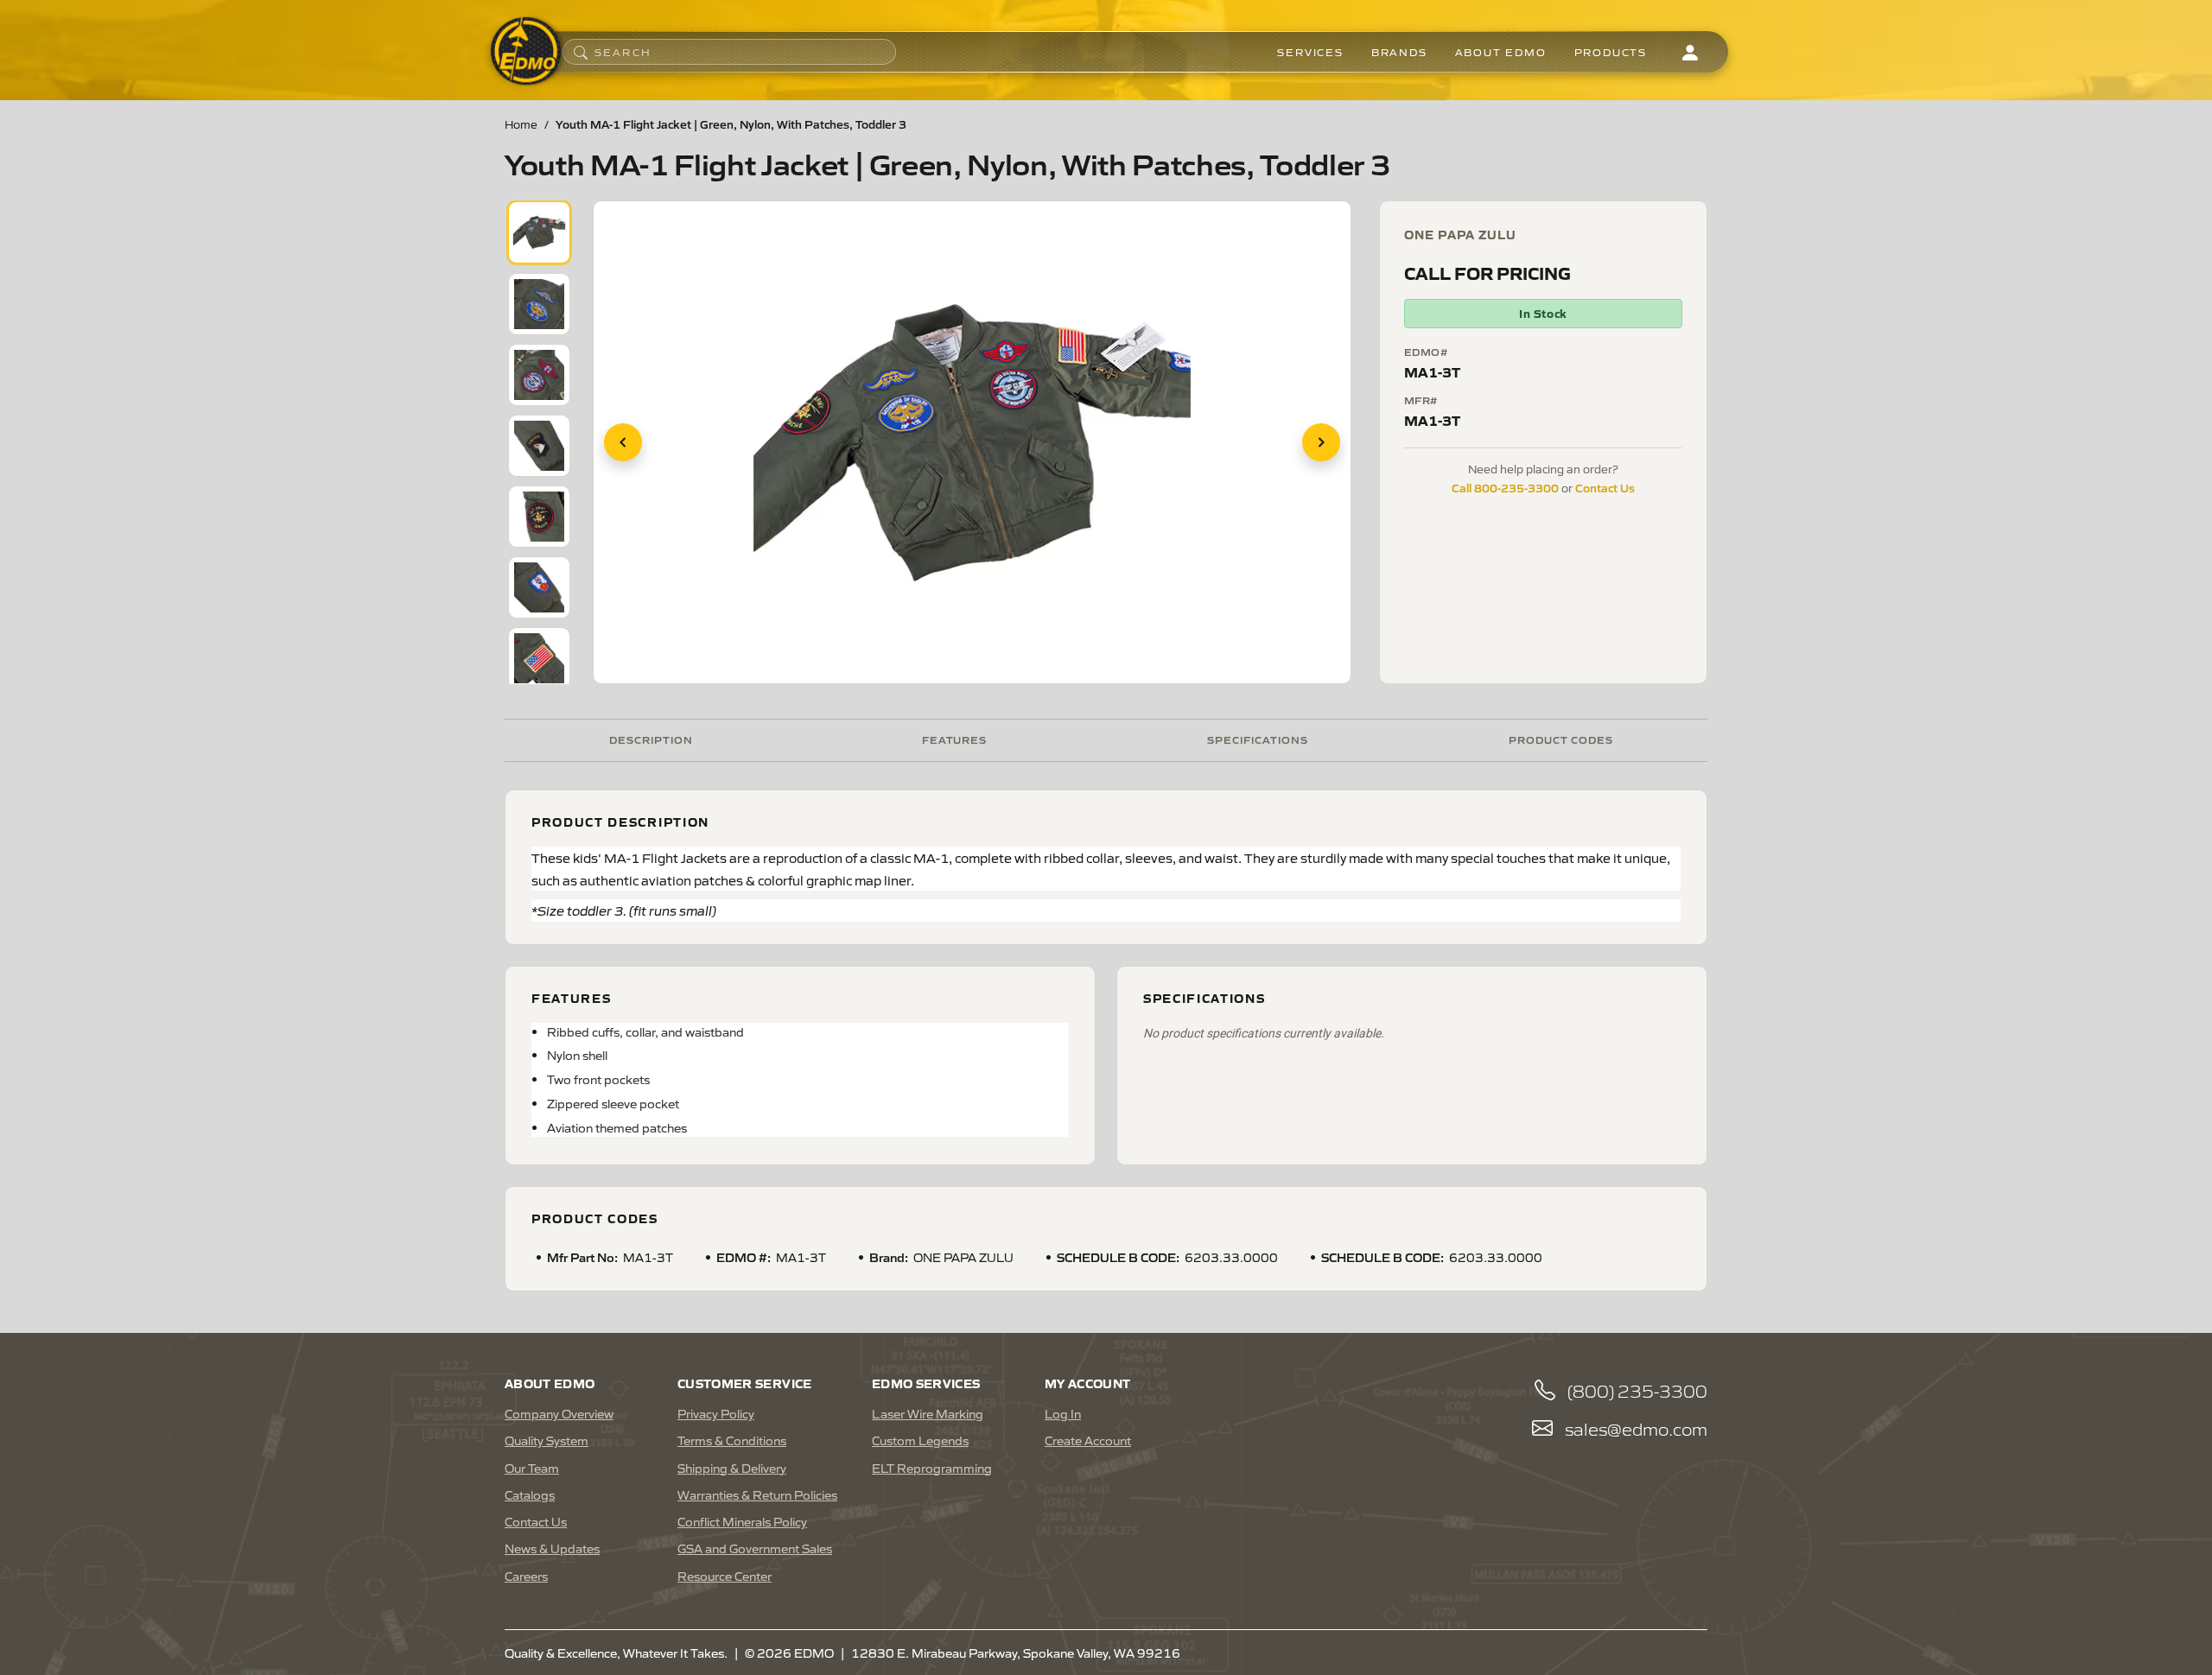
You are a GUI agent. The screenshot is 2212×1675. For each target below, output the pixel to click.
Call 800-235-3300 (1505, 487)
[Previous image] (623, 442)
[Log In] (1690, 52)
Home (521, 124)
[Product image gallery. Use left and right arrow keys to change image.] (972, 442)
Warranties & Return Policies (757, 1494)
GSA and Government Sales (755, 1548)
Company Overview (559, 1413)
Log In (1063, 1413)
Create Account (1088, 1440)
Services (1310, 52)
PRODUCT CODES (1561, 739)
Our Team (532, 1468)
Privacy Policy (716, 1413)
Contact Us (1605, 487)
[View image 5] (539, 517)
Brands (1399, 52)
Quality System (547, 1440)
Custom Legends (920, 1440)
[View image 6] (539, 587)
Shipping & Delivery (732, 1468)
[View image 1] (539, 232)
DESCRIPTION (651, 739)
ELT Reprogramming (932, 1468)
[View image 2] (539, 304)
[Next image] (1321, 442)
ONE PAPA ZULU (1461, 234)
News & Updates (552, 1548)
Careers (526, 1576)
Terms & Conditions (732, 1440)
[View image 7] (539, 658)
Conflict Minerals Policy (742, 1521)
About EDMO (1501, 52)
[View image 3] (539, 375)
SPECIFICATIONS (1257, 739)
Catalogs (530, 1494)
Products (1611, 52)
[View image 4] (539, 446)
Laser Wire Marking (928, 1413)
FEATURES (955, 739)
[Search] (581, 52)
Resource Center (725, 1576)
